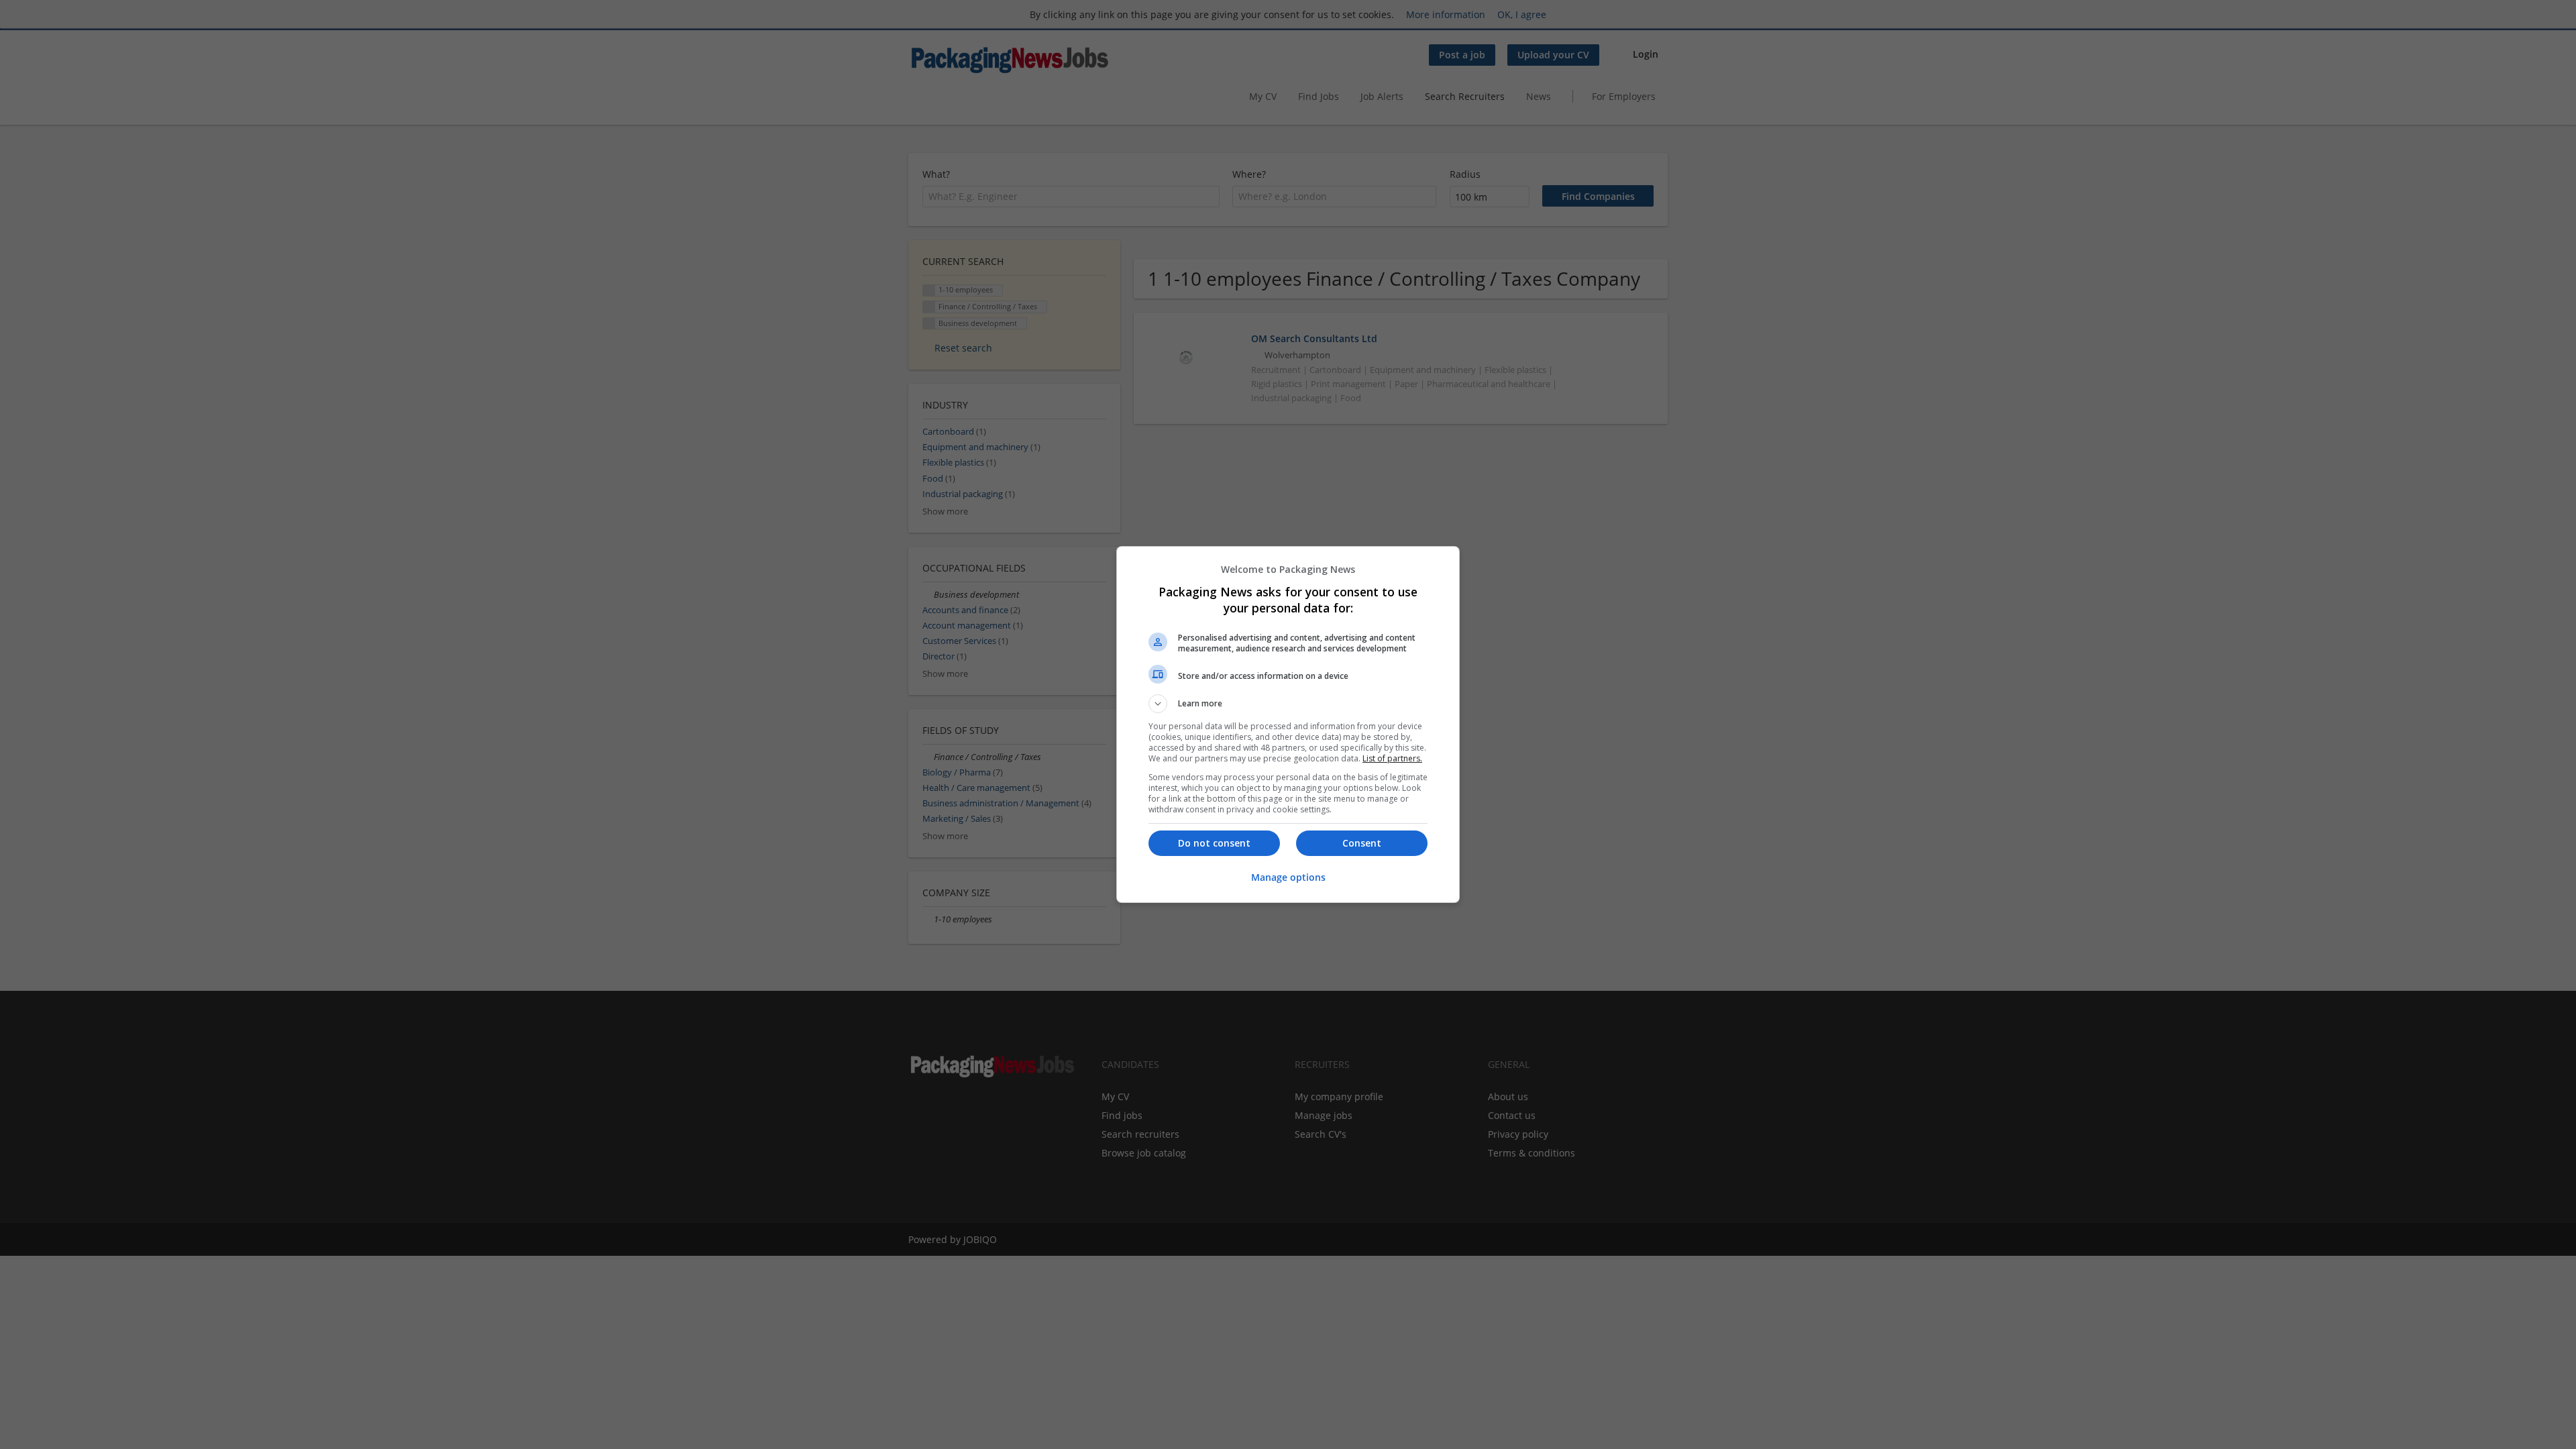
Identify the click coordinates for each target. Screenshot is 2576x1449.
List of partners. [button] (1392, 758)
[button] (1288, 704)
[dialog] (1288, 724)
